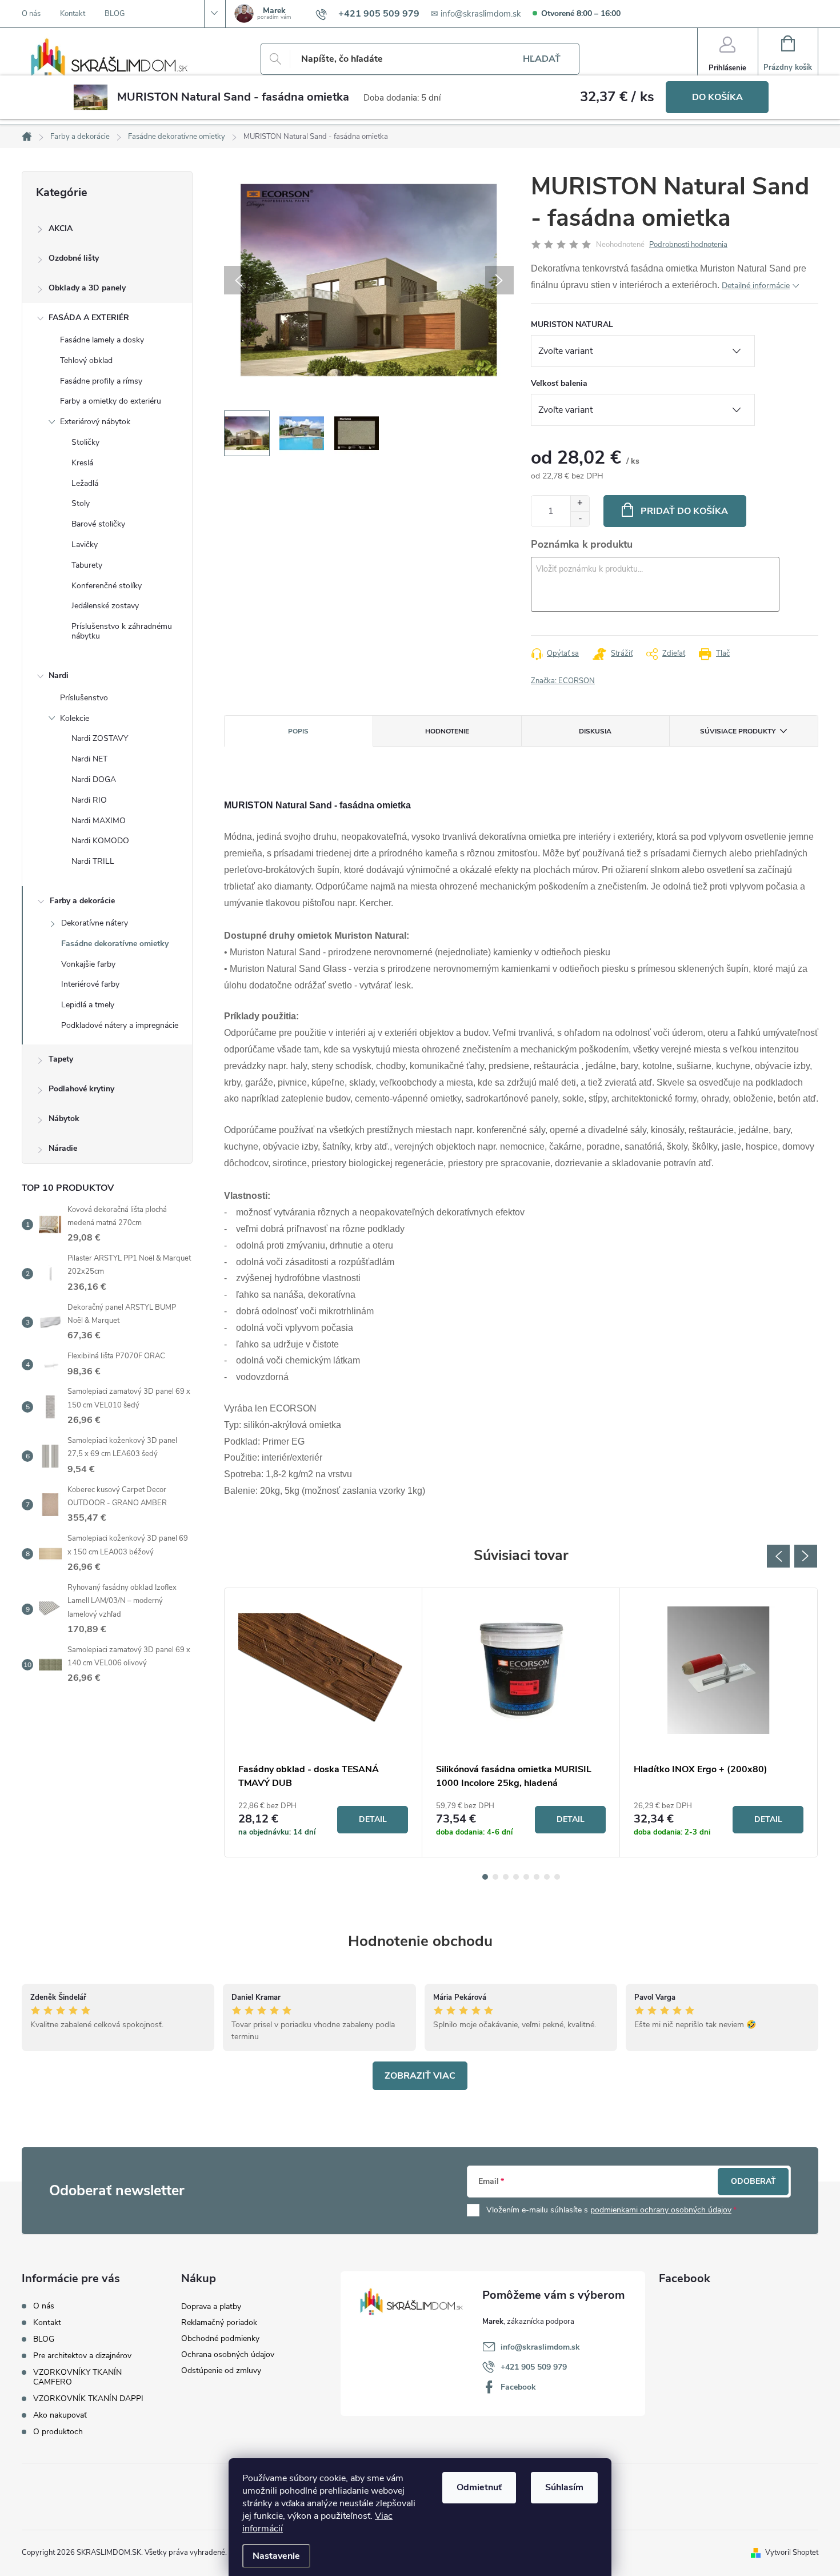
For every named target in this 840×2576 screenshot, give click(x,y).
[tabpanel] (323, 1722)
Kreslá (82, 463)
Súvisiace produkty (738, 731)
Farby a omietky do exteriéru (111, 401)
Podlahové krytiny (81, 1089)
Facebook (518, 2387)
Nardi (59, 675)
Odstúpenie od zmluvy (221, 2370)
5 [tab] (526, 1877)
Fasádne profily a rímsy (101, 381)
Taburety (87, 565)
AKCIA (61, 228)
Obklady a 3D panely (87, 288)
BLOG (115, 14)
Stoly (81, 503)
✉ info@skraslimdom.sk (476, 14)
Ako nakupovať (60, 2415)
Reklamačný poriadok (219, 2322)
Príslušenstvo (84, 698)
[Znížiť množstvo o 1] (580, 519)
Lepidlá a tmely (88, 1005)
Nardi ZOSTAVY (100, 738)
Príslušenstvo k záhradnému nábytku (122, 631)
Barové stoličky (98, 524)
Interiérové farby (90, 984)
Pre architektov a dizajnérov (82, 2356)
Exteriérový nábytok (95, 422)
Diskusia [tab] (595, 731)
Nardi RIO (89, 800)
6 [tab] (537, 1877)
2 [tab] (495, 1877)
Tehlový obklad (86, 360)
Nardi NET (89, 759)
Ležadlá (85, 483)
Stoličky (85, 442)
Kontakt (73, 14)
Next (806, 1556)
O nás (31, 14)
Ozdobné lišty (74, 258)
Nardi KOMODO (100, 841)
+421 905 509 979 (534, 2367)
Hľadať (542, 59)
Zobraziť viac (420, 2076)
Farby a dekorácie (82, 901)
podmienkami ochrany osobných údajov (661, 2210)
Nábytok (64, 1118)
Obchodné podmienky (220, 2338)
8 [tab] (557, 1877)
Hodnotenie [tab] (447, 731)
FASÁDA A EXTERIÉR (89, 318)
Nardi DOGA (94, 779)
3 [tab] (506, 1877)
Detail (373, 1819)
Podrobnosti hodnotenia (688, 245)
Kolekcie (75, 718)
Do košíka (717, 97)
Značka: (563, 681)
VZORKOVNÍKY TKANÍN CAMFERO (77, 2377)
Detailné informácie (756, 286)
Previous (778, 1556)
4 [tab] (516, 1877)
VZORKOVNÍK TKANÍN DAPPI (88, 2398)
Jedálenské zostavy (105, 606)
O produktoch (58, 2432)
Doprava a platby (211, 2306)
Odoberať (753, 2181)
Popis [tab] (298, 731)
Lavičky (85, 545)
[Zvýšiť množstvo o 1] (580, 503)
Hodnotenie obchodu (420, 1941)
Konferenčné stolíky (107, 586)
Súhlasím (564, 2487)
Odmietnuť (479, 2487)
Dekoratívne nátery (95, 923)
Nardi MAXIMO (99, 821)
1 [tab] (485, 1877)
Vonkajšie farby (88, 964)
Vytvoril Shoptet (792, 2553)
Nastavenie (276, 2556)
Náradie (63, 1148)
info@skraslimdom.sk (540, 2347)
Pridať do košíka (684, 511)
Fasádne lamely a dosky (102, 340)
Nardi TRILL (93, 861)
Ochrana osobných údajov (228, 2354)
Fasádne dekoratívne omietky (115, 944)
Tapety (61, 1059)
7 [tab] (547, 1877)
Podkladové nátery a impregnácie (120, 1025)
